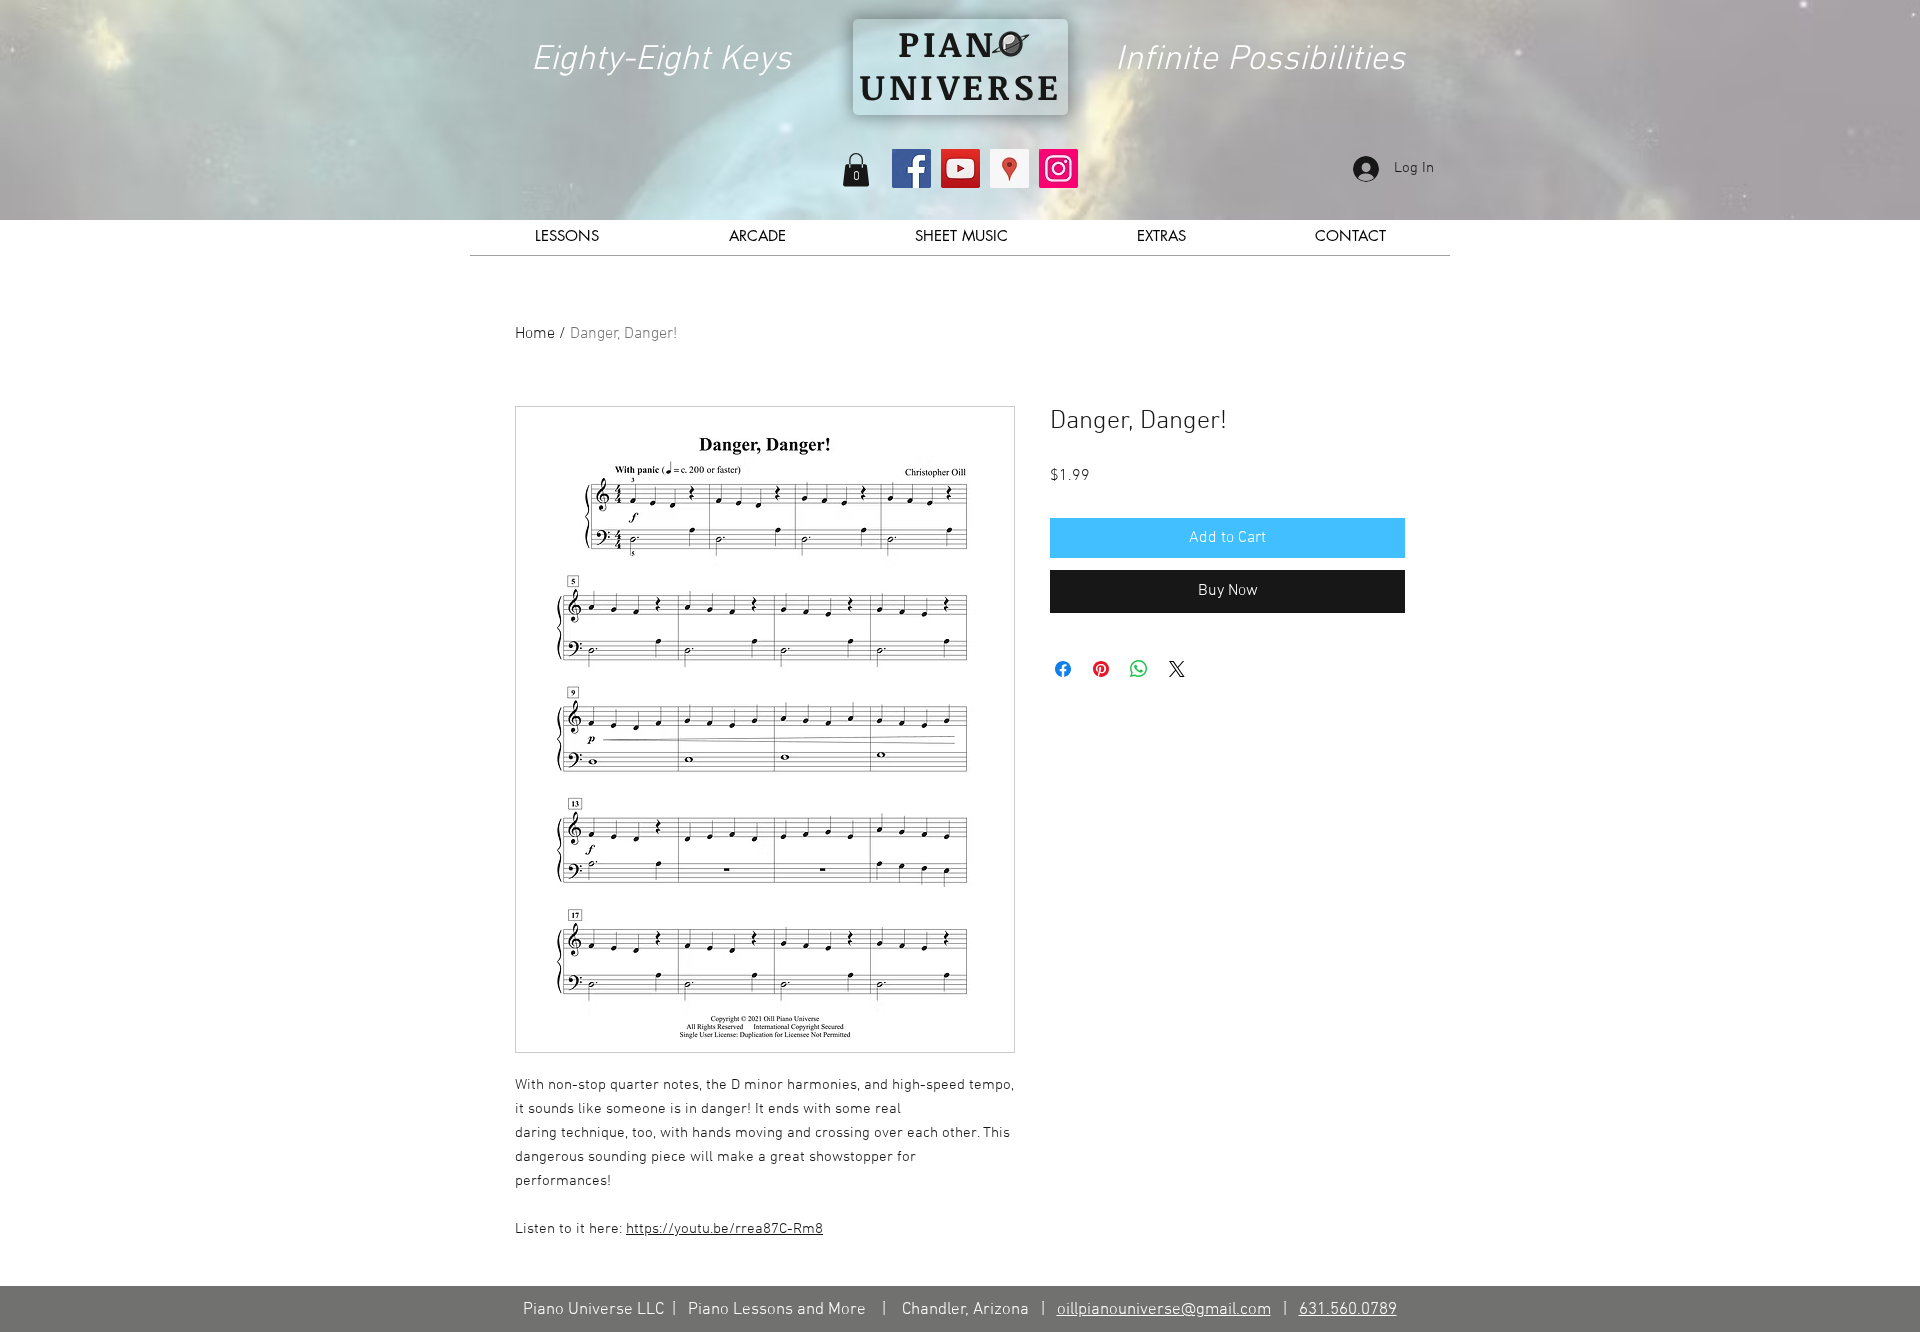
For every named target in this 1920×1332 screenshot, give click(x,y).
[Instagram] (1058, 168)
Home (535, 334)
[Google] (1009, 168)
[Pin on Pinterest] (1101, 669)
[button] (856, 169)
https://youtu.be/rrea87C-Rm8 (724, 1229)
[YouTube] (960, 168)
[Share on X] (1177, 669)
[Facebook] (911, 168)
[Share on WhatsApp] (1139, 669)
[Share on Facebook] (1063, 669)
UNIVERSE (961, 85)
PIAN (947, 42)
